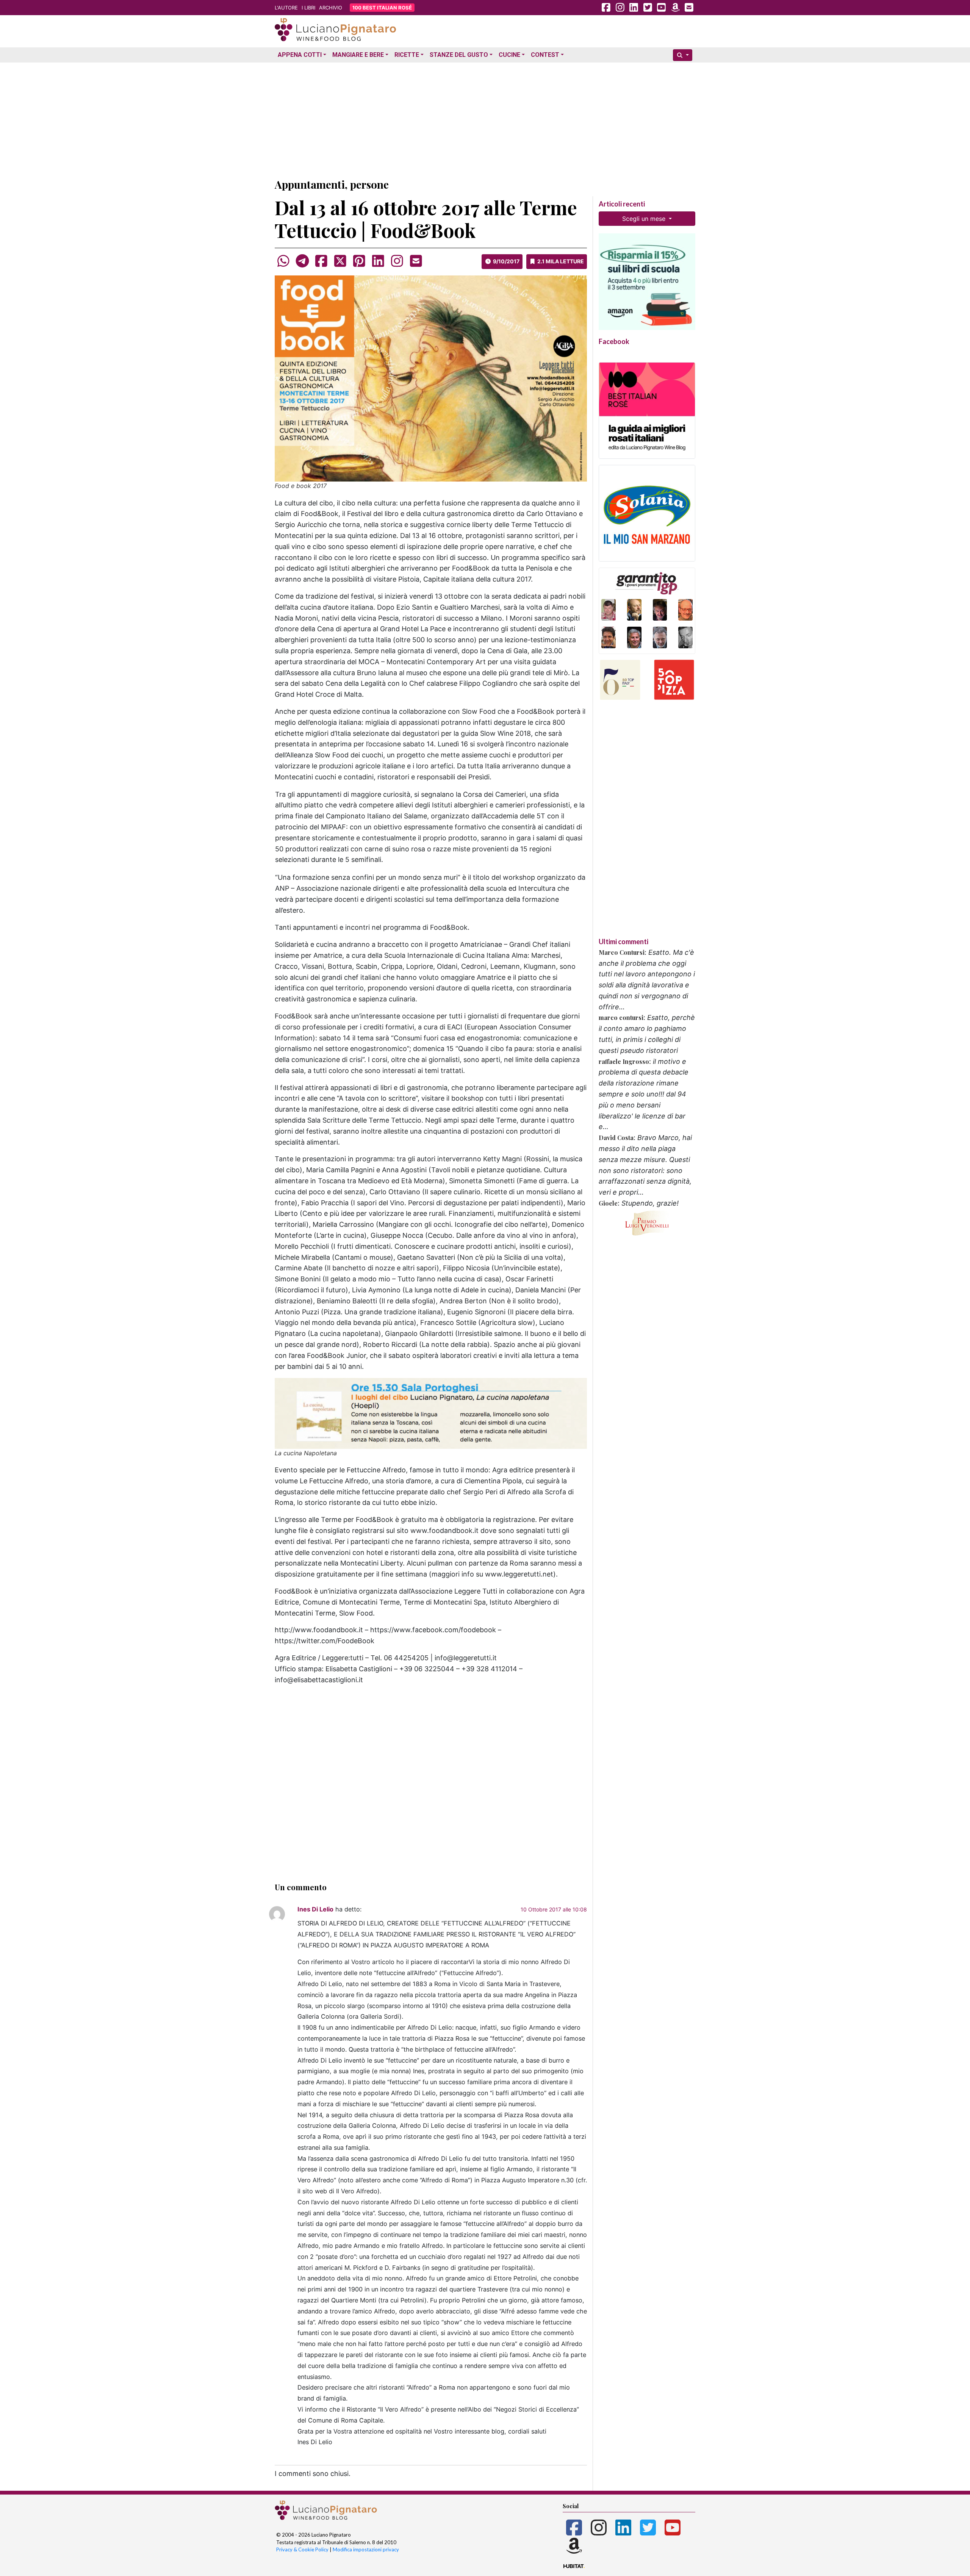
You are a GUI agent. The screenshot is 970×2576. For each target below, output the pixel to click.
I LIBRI (308, 8)
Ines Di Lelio (315, 1909)
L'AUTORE (286, 8)
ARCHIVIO (331, 8)
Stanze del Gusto (459, 55)
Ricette (407, 55)
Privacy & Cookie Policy (302, 2549)
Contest (545, 55)
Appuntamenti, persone (332, 184)
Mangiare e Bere (358, 55)
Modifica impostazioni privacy (366, 2549)
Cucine (509, 55)
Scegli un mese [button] (645, 219)
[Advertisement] (485, 119)
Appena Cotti (300, 55)
